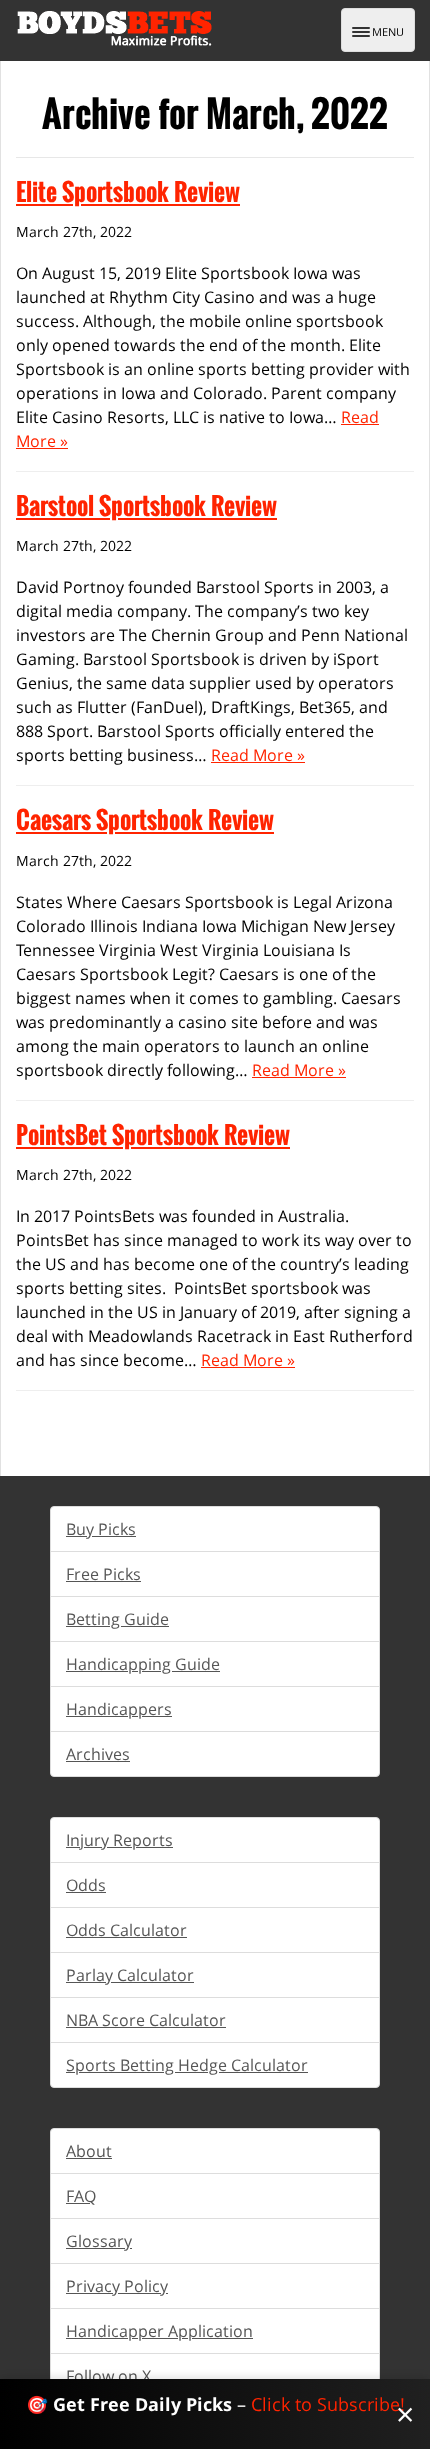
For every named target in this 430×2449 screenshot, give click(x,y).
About (89, 2151)
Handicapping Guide (143, 1664)
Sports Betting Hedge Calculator (187, 2065)
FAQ (81, 2196)
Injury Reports (119, 1840)
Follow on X (108, 2376)
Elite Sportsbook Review (128, 191)
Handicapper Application (159, 2331)
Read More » (258, 755)
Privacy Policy (117, 2286)
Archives (98, 1754)
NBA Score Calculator (146, 2020)
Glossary (99, 2241)
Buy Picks (101, 1529)
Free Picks (103, 1574)
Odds (86, 1885)
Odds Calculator (126, 1930)
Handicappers (119, 1709)
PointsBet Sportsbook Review (153, 1134)
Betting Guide (117, 1619)
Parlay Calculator (130, 1975)
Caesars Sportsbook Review (145, 819)
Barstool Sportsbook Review (146, 505)
